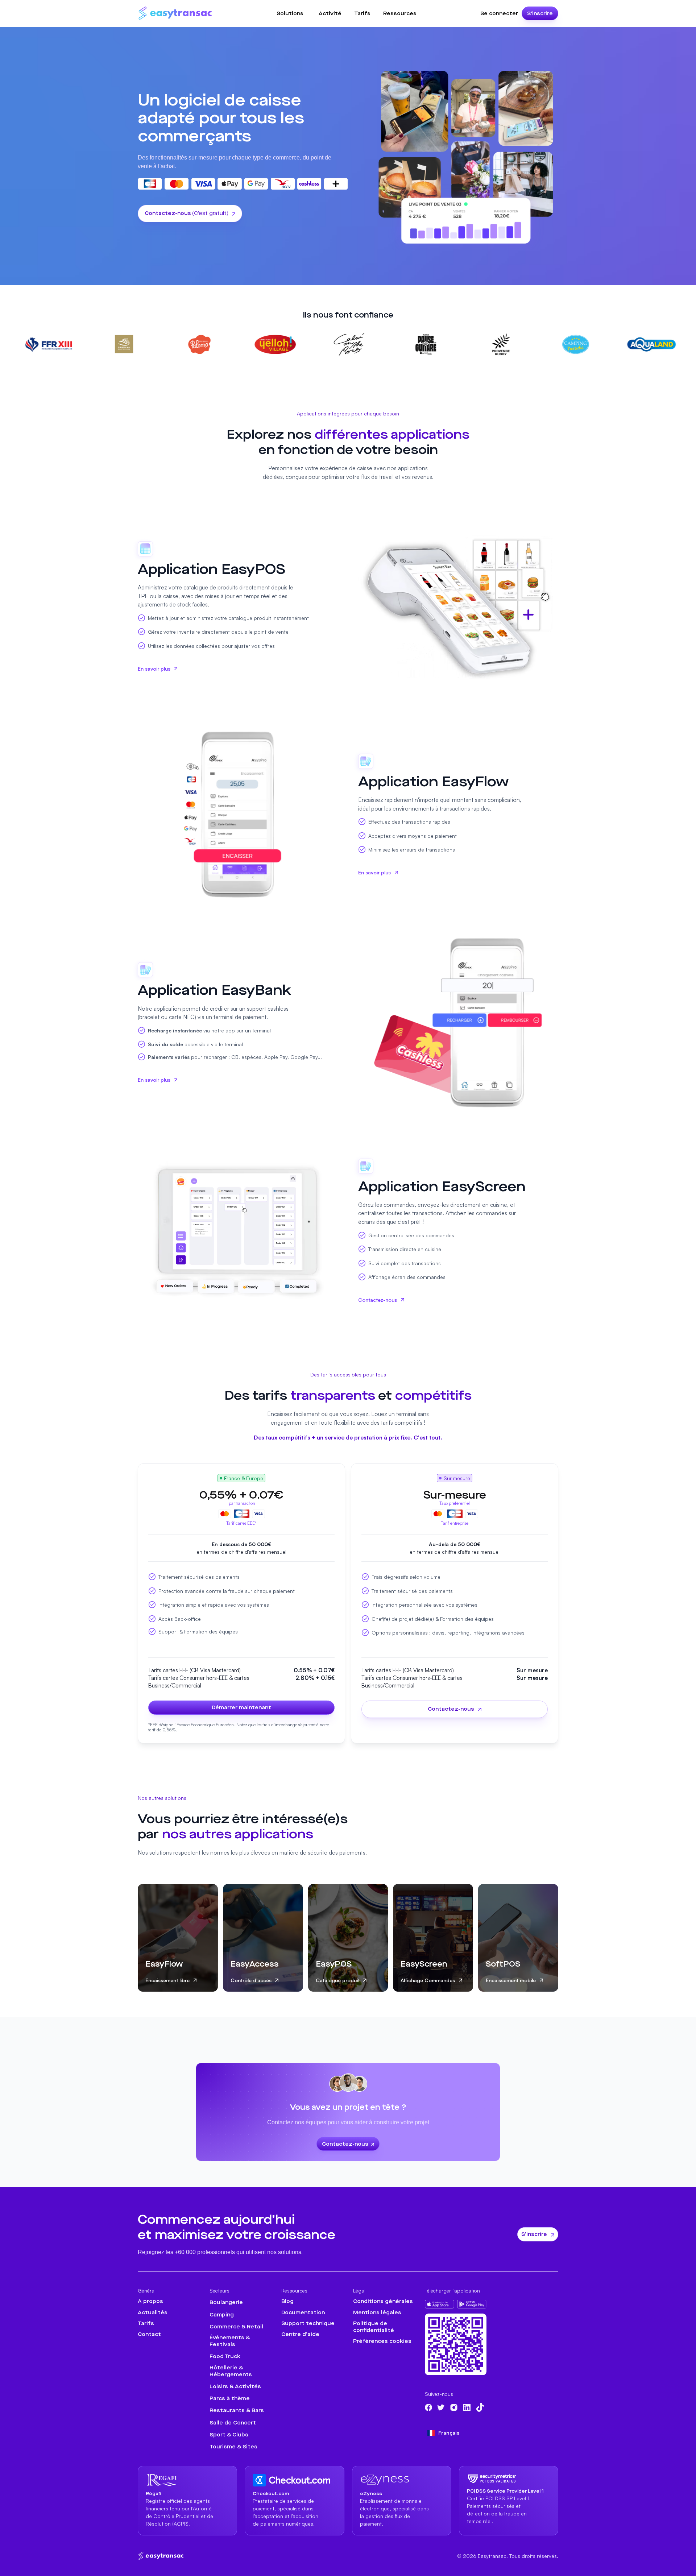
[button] (290, 14)
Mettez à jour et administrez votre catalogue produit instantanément (228, 618)
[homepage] (161, 2556)
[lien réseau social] (428, 2407)
